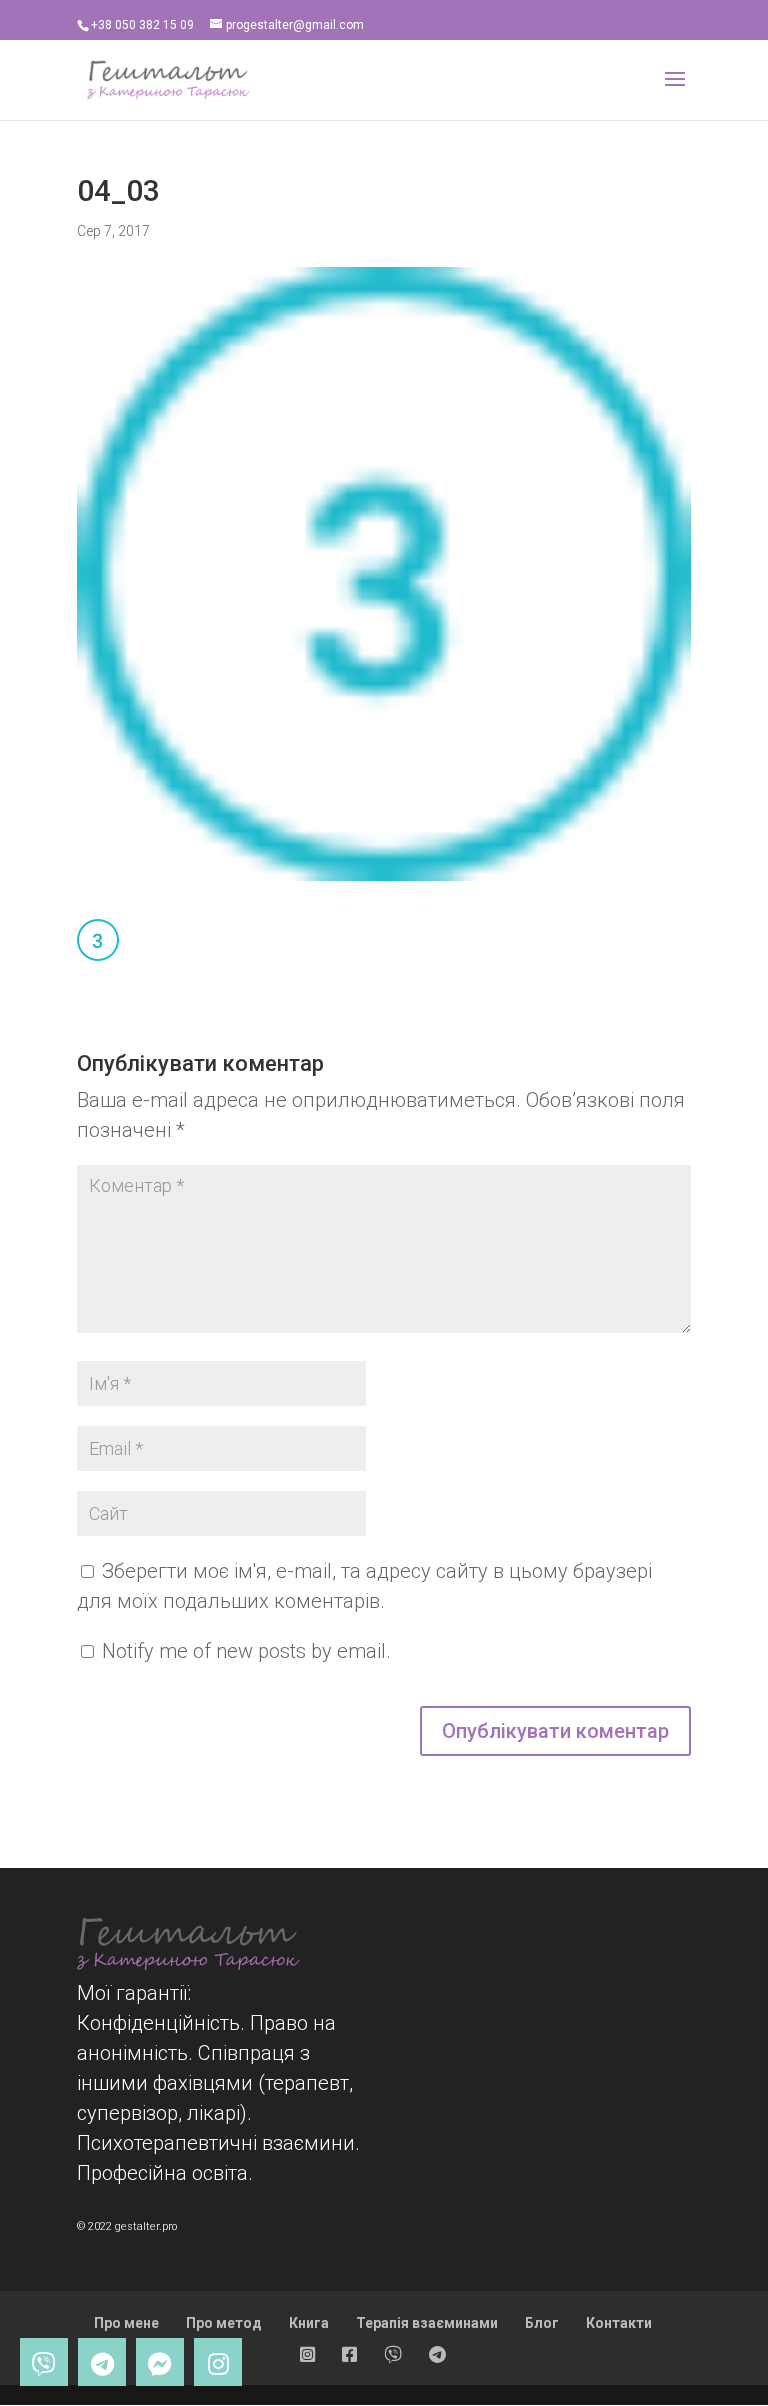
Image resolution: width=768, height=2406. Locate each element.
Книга (309, 2323)
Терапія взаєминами (427, 2323)
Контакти (619, 2323)
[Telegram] (102, 2362)
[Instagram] (218, 2362)
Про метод (224, 2323)
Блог (542, 2323)
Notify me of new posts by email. (246, 1651)
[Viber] (44, 2362)
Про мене (126, 2323)
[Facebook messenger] (160, 2362)
